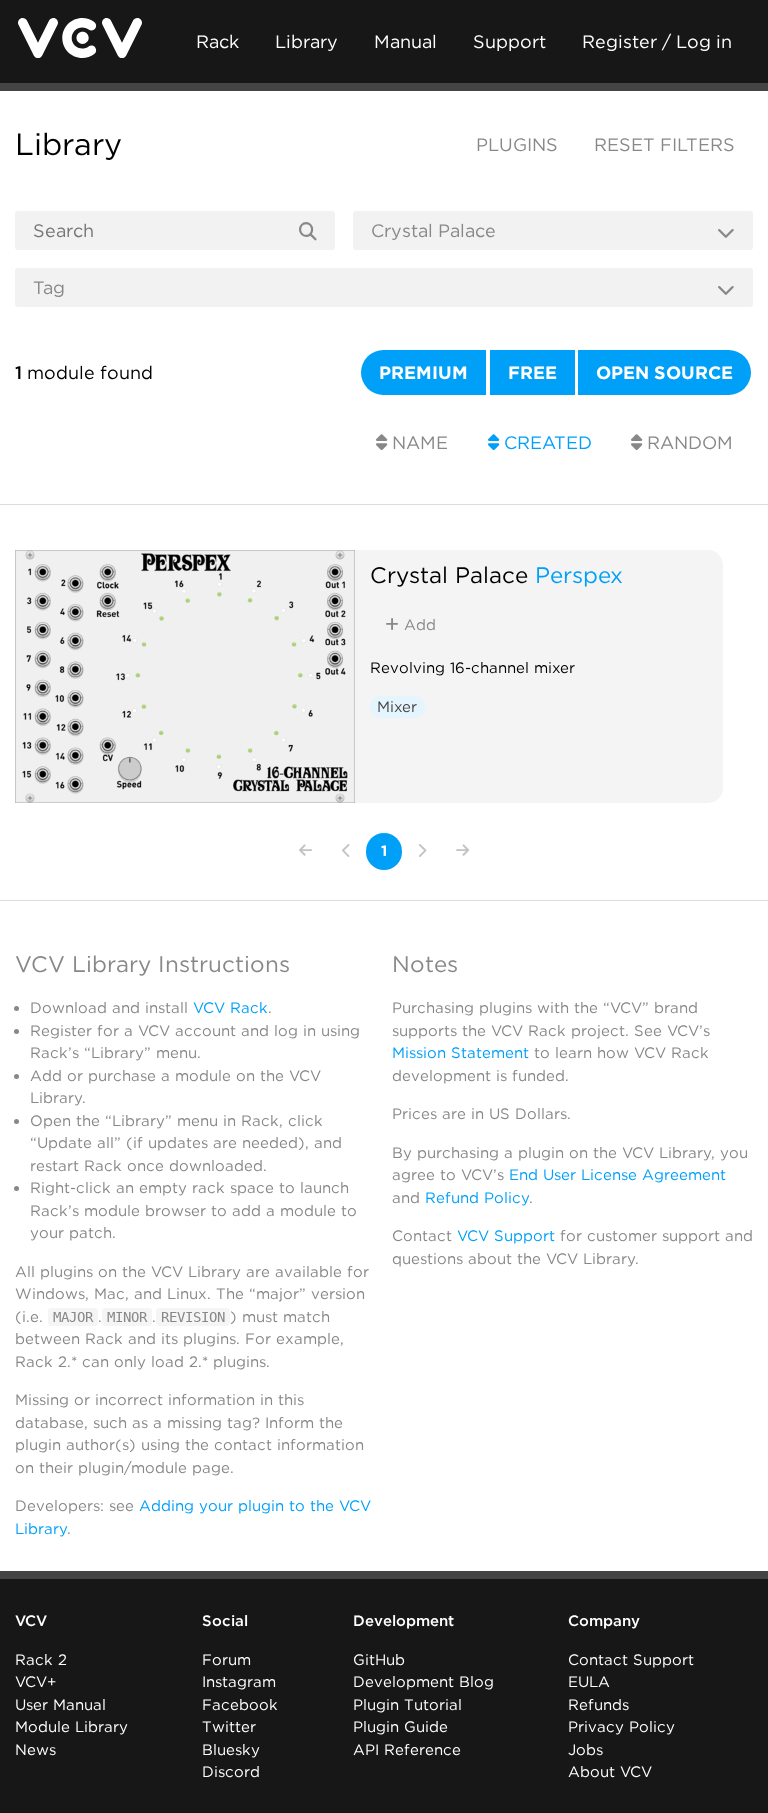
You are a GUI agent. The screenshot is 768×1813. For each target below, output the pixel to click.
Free (532, 372)
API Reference (407, 1750)
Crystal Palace (449, 574)
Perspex (579, 574)
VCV (31, 1621)
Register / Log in (657, 41)
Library (306, 41)
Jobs (585, 1750)
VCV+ (35, 1682)
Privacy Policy (621, 1727)
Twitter (229, 1727)
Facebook (240, 1705)
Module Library (71, 1727)
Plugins (517, 144)
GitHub (379, 1660)
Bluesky (231, 1750)
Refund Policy (477, 1198)
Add (417, 625)
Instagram (239, 1682)
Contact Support (631, 1660)
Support (509, 41)
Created (545, 442)
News (35, 1750)
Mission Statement (460, 1053)
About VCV (610, 1772)
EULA (589, 1682)
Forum (226, 1660)
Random (687, 442)
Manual (405, 41)
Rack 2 (41, 1660)
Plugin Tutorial (407, 1705)
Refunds (598, 1705)
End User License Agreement (617, 1175)
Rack (217, 41)
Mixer (397, 707)
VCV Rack (230, 1008)
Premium (423, 372)
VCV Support (506, 1236)
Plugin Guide (400, 1727)
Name (417, 442)
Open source (664, 372)
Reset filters (664, 144)
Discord (231, 1772)
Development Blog (423, 1682)
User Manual (60, 1705)
